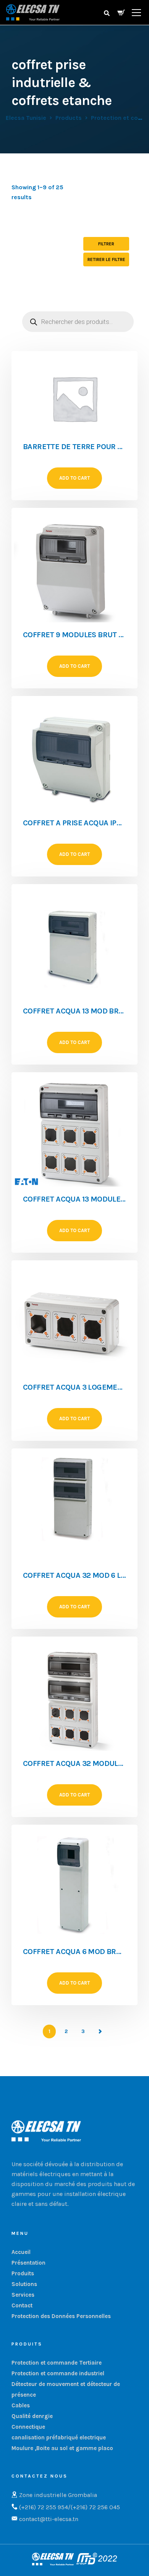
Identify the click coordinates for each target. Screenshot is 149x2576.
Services (23, 2295)
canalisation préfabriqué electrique (59, 2437)
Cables (21, 2405)
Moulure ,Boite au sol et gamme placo (62, 2448)
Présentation (28, 2263)
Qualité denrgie (32, 2416)
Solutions (24, 2284)
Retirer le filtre (106, 259)
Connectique (28, 2427)
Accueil (21, 2252)
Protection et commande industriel (58, 2373)
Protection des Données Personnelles (61, 2316)
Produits (23, 2273)
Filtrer (106, 244)
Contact (22, 2305)
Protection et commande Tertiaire (57, 2363)
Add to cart (74, 478)
